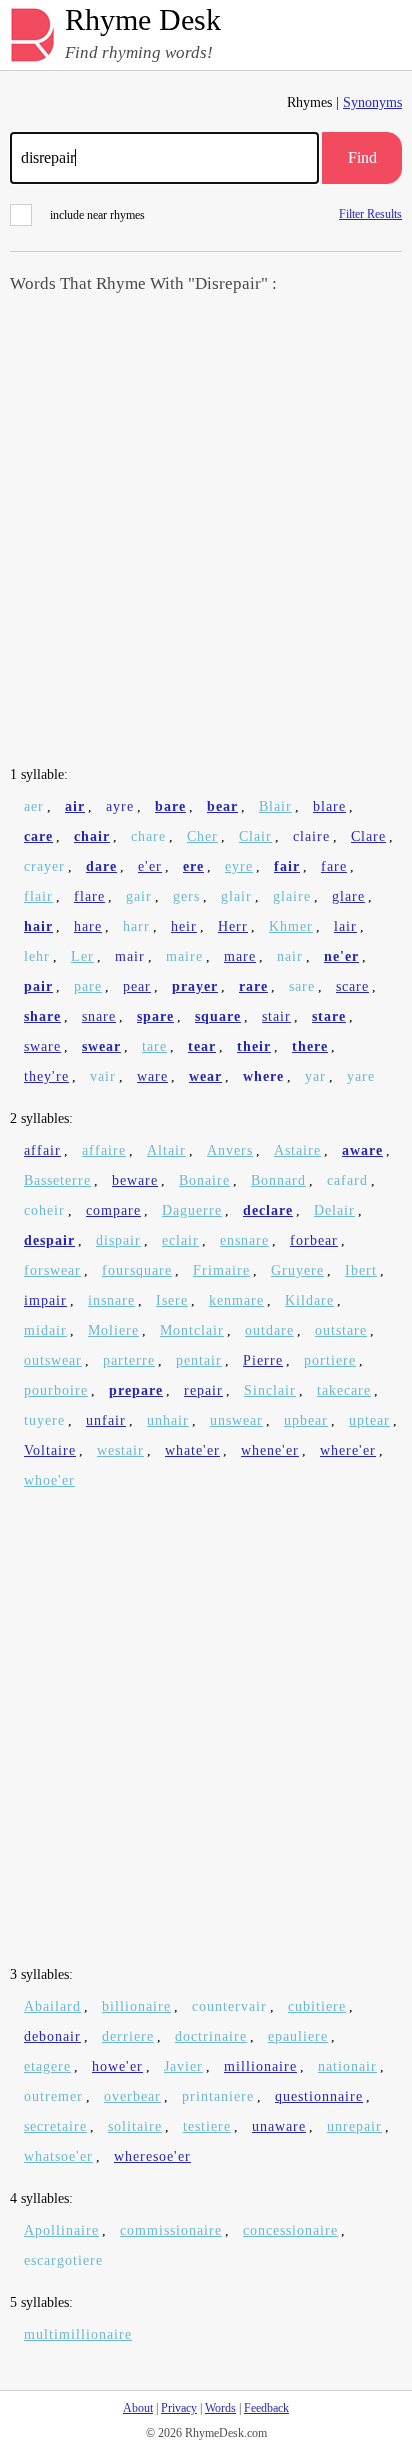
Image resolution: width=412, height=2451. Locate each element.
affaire (104, 1150)
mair (130, 956)
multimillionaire (78, 2334)
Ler (82, 956)
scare (352, 986)
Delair (334, 1210)
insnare (111, 1300)
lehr (37, 956)
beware (135, 1180)
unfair (106, 1420)
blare (329, 806)
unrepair (354, 2126)
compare (113, 1210)
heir (184, 926)
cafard (347, 1180)
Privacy (179, 2408)
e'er (150, 866)
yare (361, 1076)
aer (34, 806)
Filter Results (370, 213)
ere (193, 866)
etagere (47, 2066)
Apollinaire (61, 2230)
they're (46, 1076)
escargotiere (63, 2260)
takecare (344, 1390)
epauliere (298, 2036)
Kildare (309, 1300)
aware (362, 1150)
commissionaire (171, 2230)
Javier (183, 2066)
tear (202, 1046)
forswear (52, 1270)
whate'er (192, 1450)
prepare (136, 1390)
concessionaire (290, 2230)
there (310, 1046)
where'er (348, 1450)
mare (240, 956)
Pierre (263, 1360)
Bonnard (278, 1180)
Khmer (291, 926)
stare (329, 1016)
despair (49, 1240)
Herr (233, 926)
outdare (269, 1330)
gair (139, 896)
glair (236, 896)
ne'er (341, 956)
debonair (52, 2036)
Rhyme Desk (143, 20)
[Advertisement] (206, 532)
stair (276, 1016)
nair (290, 956)
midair (45, 1330)
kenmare (236, 1300)
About (138, 2408)
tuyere (44, 1420)
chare (148, 836)
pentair (199, 1360)
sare (302, 986)
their (254, 1046)
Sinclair (270, 1390)
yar (315, 1076)
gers (186, 896)
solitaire (135, 2126)
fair (287, 866)
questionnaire (319, 2096)
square (218, 1016)
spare (155, 1016)
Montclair (192, 1330)
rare (253, 986)
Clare (368, 836)
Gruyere (297, 1270)
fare (334, 866)
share (42, 1016)
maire (184, 956)
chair (92, 836)
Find (362, 157)
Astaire (297, 1150)
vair (103, 1076)
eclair (180, 1240)
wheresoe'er (152, 2156)
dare (101, 866)
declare (268, 1210)
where (263, 1076)
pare (88, 986)
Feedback (266, 2408)
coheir (44, 1210)
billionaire (136, 2006)
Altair (166, 1150)
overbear (132, 2096)
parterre (129, 1360)
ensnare (244, 1240)
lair (345, 926)
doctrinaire (211, 2036)
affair (42, 1150)
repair (203, 1390)
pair (38, 986)
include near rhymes (97, 215)
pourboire (56, 1390)
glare (348, 896)
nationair (347, 2066)
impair (45, 1300)
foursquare (137, 1270)
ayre (120, 806)
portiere (330, 1360)
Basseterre (57, 1180)
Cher (202, 836)
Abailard (52, 2006)
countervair (229, 2006)
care (38, 836)
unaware (279, 2126)
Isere (172, 1300)
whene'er (270, 1450)
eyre (239, 866)
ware (152, 1076)
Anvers (230, 1150)
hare (88, 926)
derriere (128, 2036)
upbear (306, 1420)
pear (137, 986)
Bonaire (204, 1180)
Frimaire (221, 1270)
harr (136, 926)
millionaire (260, 2066)
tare (154, 1046)
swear (101, 1046)
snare (99, 1016)
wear (205, 1076)
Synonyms (372, 102)
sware (42, 1046)
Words (220, 2408)
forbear (314, 1240)
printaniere (218, 2096)
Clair (255, 836)
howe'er (117, 2066)
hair (38, 926)
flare (89, 896)
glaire (292, 896)
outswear (53, 1360)
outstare (341, 1330)
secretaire (55, 2126)
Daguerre (192, 1210)
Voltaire (50, 1450)
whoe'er (49, 1480)
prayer (195, 986)
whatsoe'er (58, 2156)
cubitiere (317, 2006)
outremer (53, 2096)
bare (170, 806)
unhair (168, 1420)
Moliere (113, 1330)
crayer (44, 866)
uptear (369, 1420)
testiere (207, 2126)
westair (120, 1450)
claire (311, 836)
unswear (236, 1420)
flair (38, 896)
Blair (275, 806)
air (75, 806)
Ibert (361, 1270)
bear (222, 806)
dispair (118, 1240)
